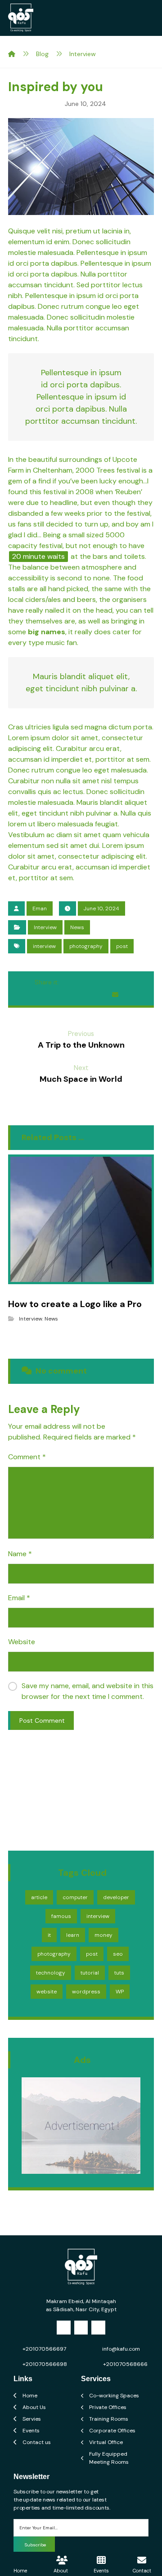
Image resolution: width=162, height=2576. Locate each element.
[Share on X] (85, 982)
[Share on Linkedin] (64, 995)
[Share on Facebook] (67, 982)
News (77, 927)
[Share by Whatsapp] (81, 995)
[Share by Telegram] (98, 995)
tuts (119, 1973)
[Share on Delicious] (47, 995)
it (49, 1935)
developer (116, 1897)
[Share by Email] (115, 995)
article (39, 1897)
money (103, 1935)
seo (118, 1954)
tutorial (90, 1973)
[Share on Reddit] (119, 982)
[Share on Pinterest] (102, 982)
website (47, 1992)
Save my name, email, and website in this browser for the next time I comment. (88, 1691)
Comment (27, 1457)
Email (19, 1598)
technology (51, 1973)
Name (20, 1554)
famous (61, 1916)
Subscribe (35, 2545)
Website (22, 1642)
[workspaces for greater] (21, 18)
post (122, 946)
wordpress (86, 1992)
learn (73, 1935)
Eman (40, 908)
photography (86, 946)
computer (75, 1897)
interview (44, 946)
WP (120, 1992)
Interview (45, 927)
